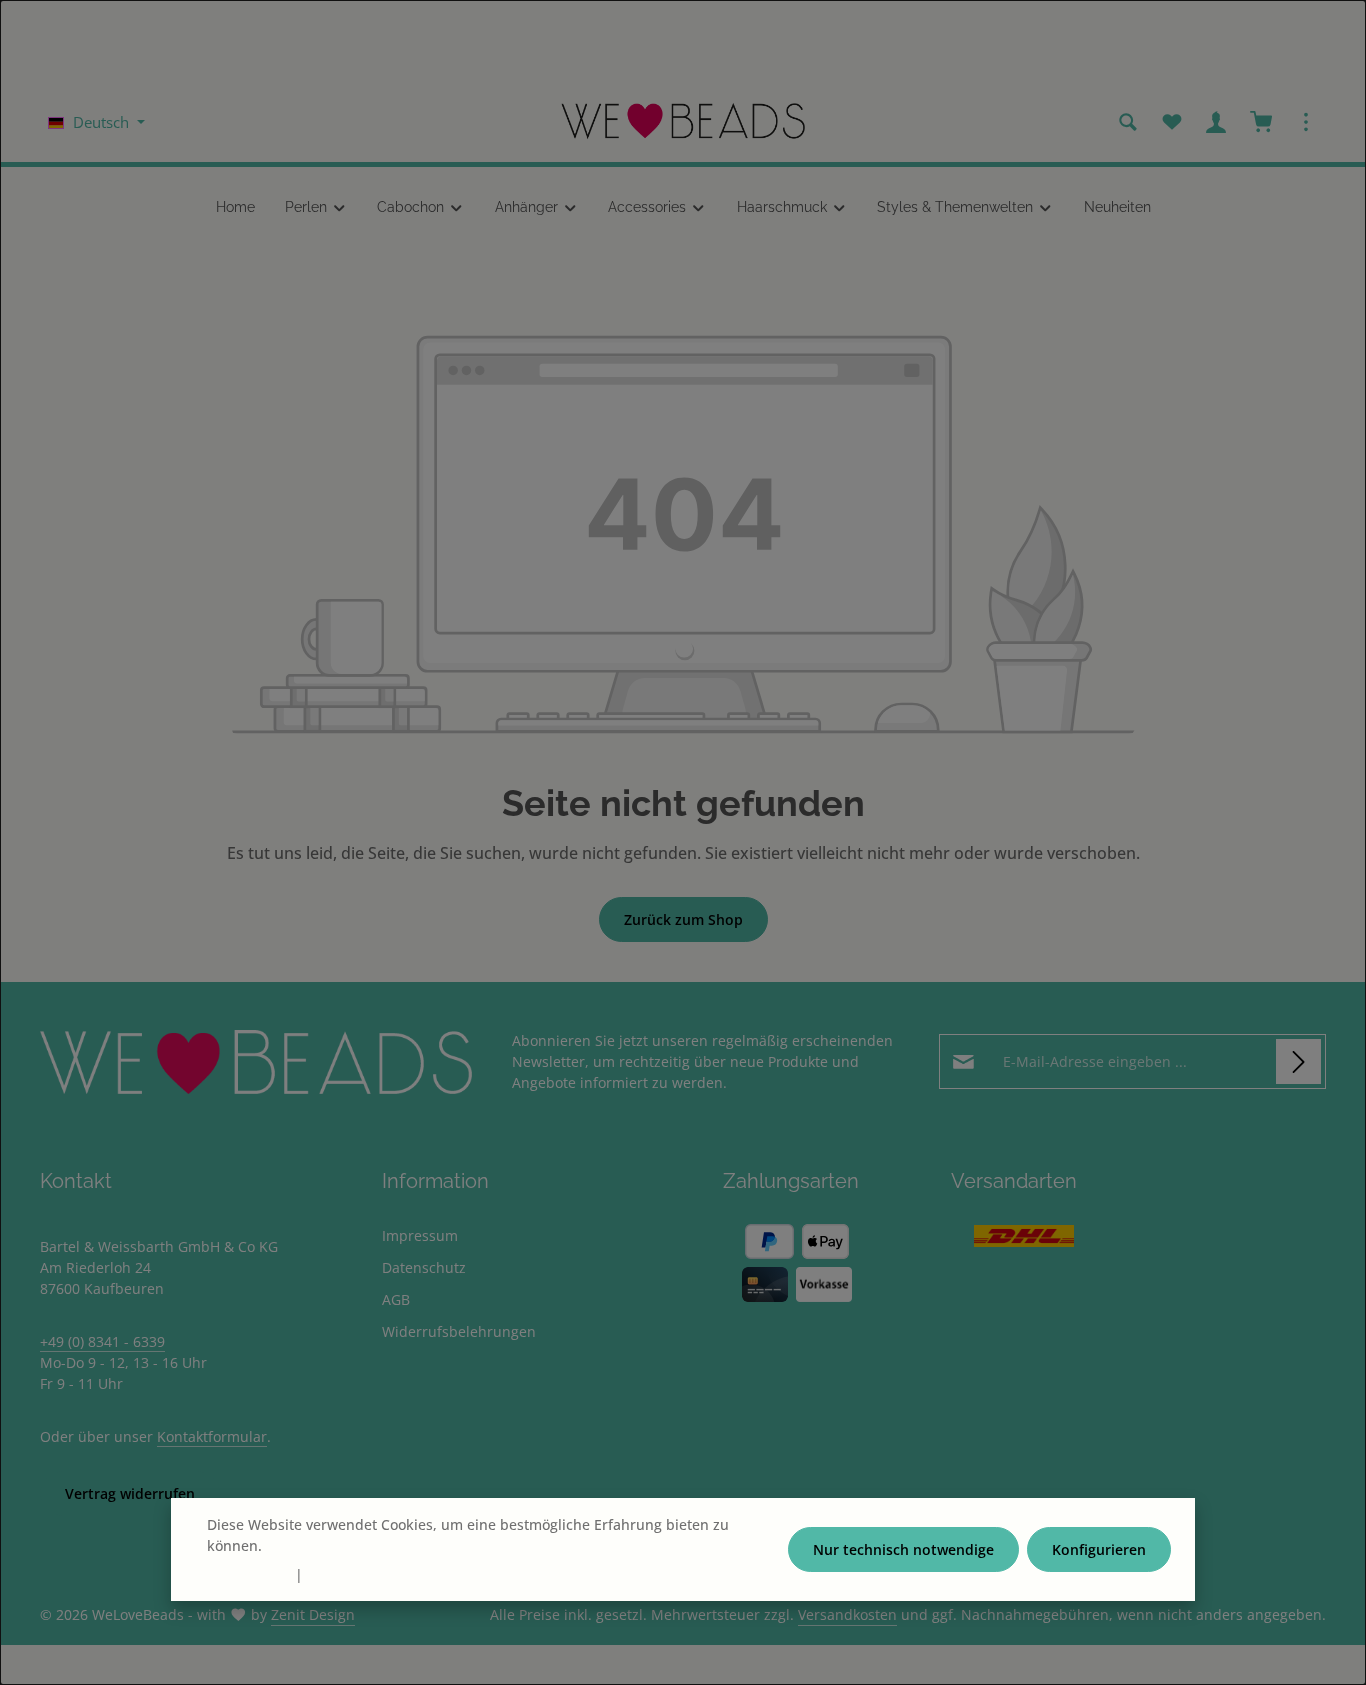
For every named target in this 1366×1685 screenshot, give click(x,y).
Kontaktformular (212, 1436)
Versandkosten (847, 1614)
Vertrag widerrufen (130, 1493)
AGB (396, 1299)
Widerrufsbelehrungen (459, 1331)
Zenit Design (313, 1614)
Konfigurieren (1099, 1549)
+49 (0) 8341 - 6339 (102, 1341)
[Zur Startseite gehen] (683, 122)
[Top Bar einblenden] (1306, 122)
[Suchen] (1128, 122)
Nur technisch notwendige (903, 1549)
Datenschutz (424, 1267)
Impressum (420, 1235)
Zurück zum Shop (683, 919)
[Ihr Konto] (1216, 122)
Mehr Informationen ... (342, 1545)
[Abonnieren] (1298, 1061)
